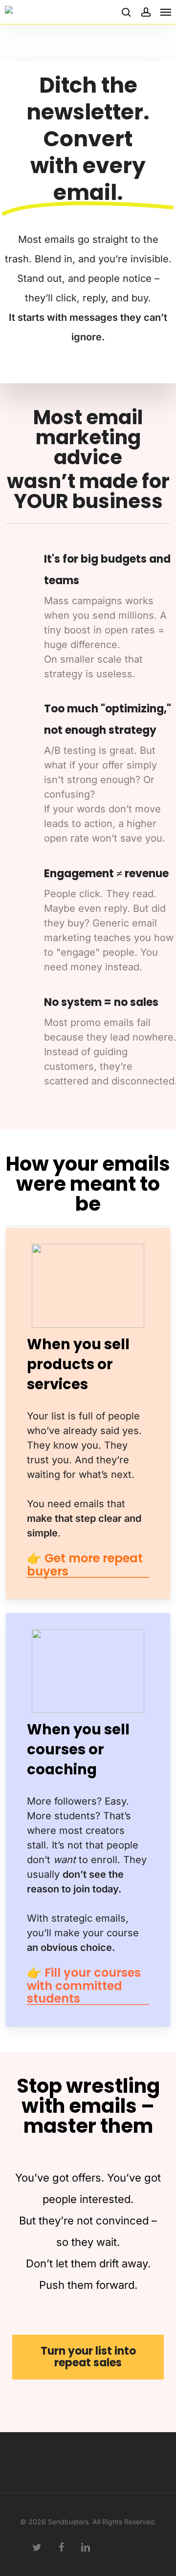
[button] (166, 12)
